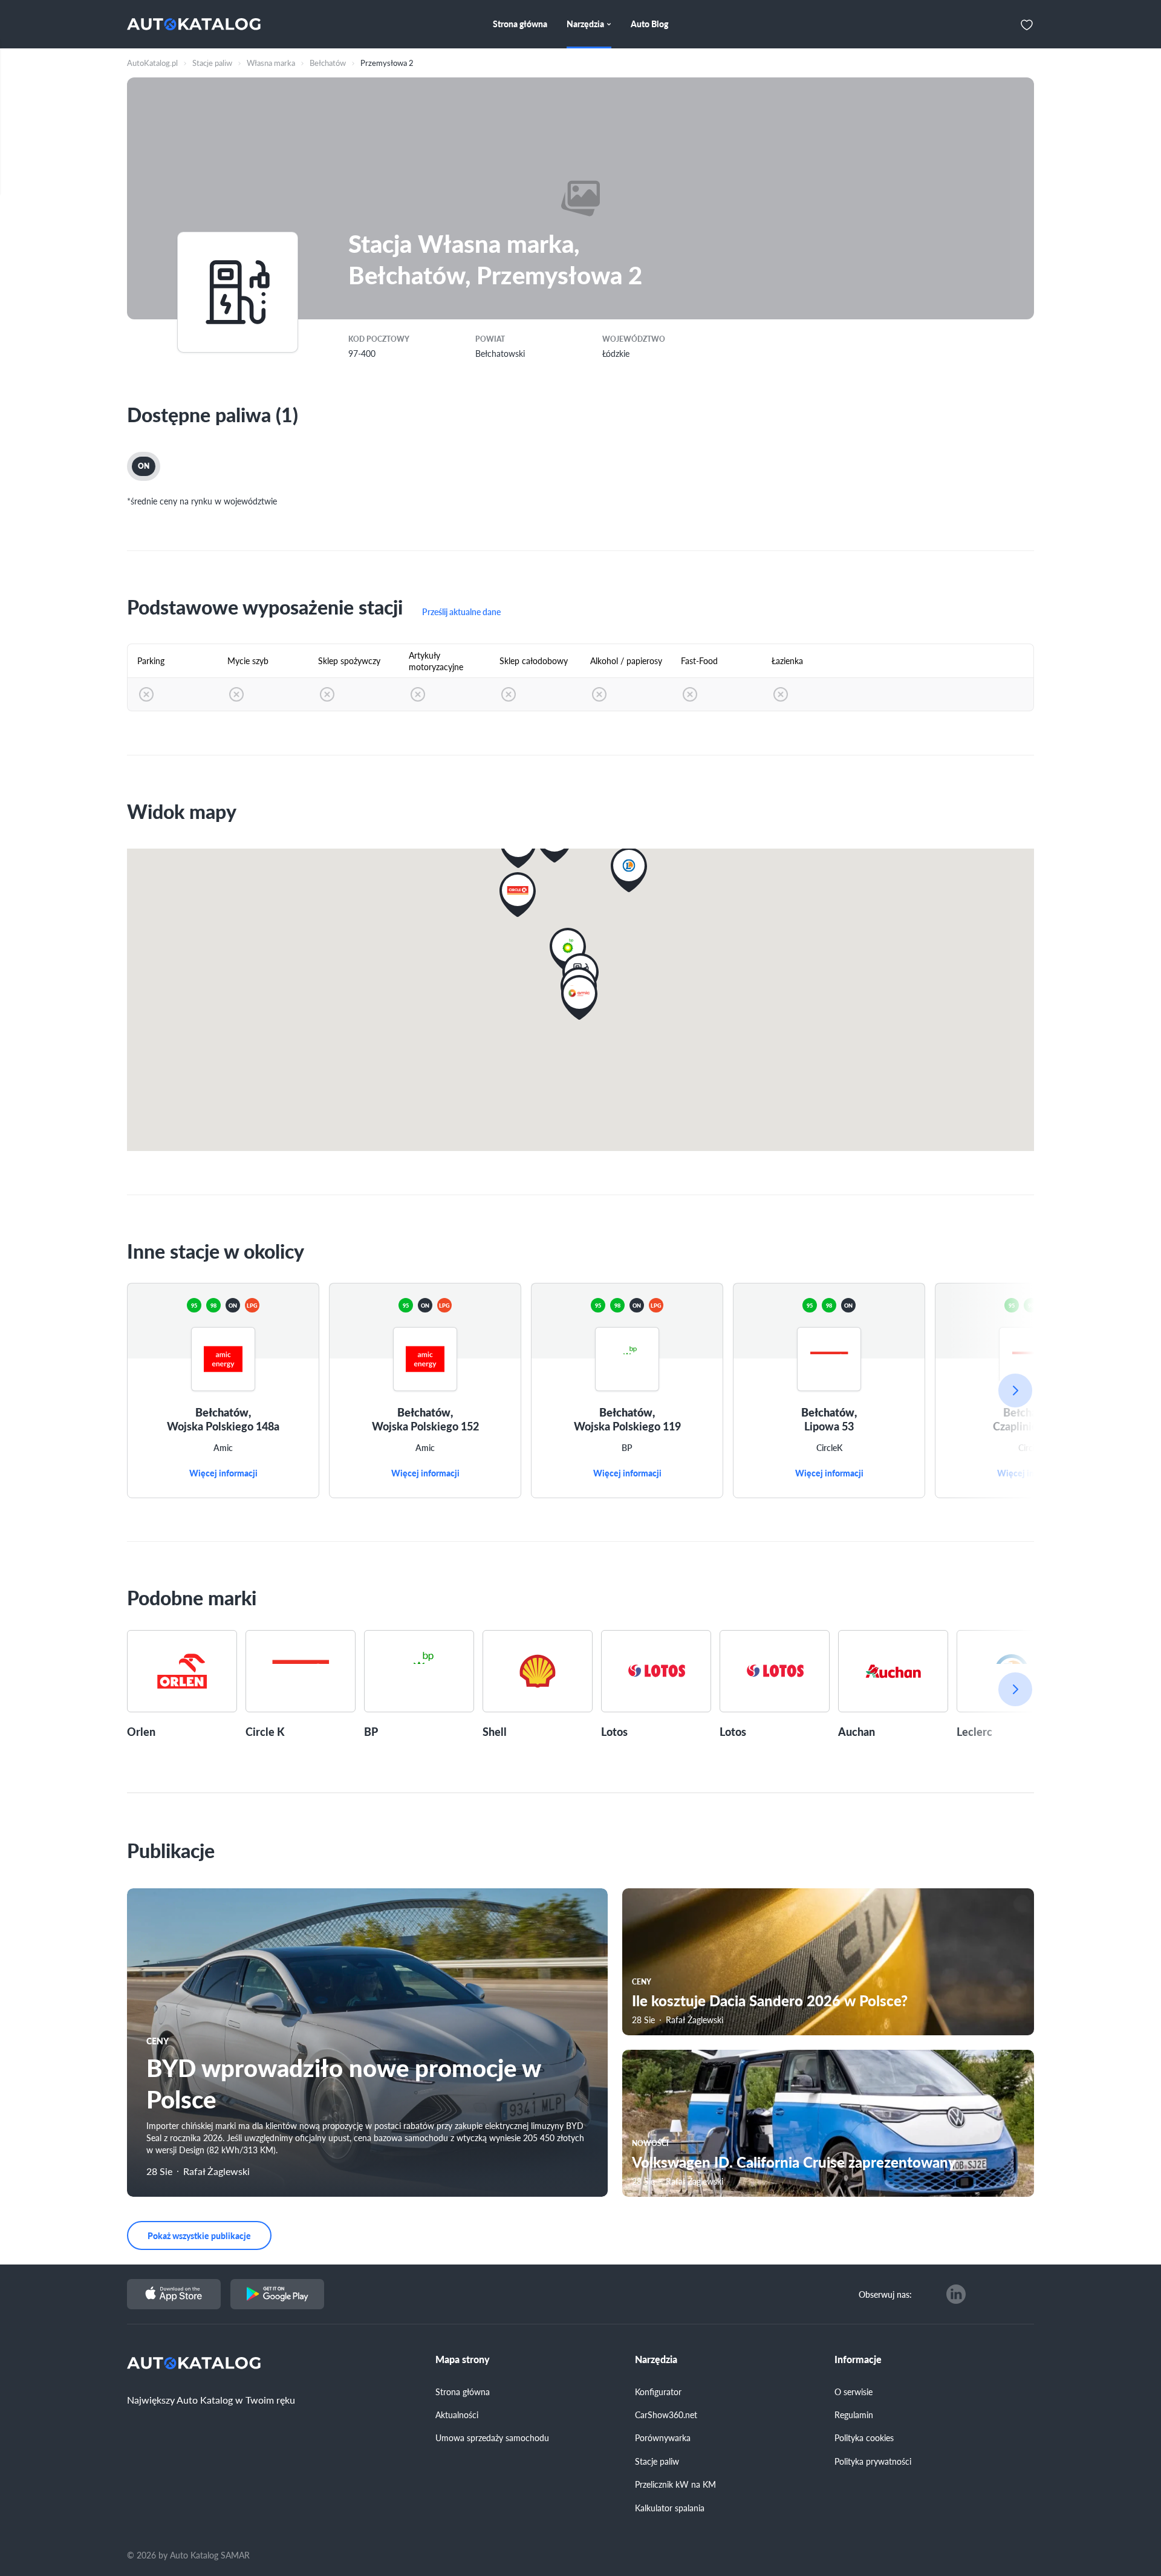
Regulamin (854, 2415)
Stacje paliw (657, 2461)
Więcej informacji (223, 1473)
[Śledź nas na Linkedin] (956, 2294)
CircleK (829, 1448)
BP (627, 1448)
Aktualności (457, 2415)
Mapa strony (463, 2359)
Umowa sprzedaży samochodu (492, 2437)
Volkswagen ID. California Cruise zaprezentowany (794, 2162)
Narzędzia (656, 2359)
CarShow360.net (666, 2415)
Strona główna (463, 2392)
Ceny (158, 2041)
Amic (223, 1448)
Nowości (650, 2143)
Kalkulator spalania (670, 2508)
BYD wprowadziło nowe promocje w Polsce (343, 2083)
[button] (568, 950)
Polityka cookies (864, 2437)
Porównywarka (663, 2437)
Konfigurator (658, 2392)
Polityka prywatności (873, 2461)
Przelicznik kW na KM (675, 2484)
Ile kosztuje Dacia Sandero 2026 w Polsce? (770, 2000)
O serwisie (854, 2392)
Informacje (858, 2359)
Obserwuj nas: (885, 2294)
